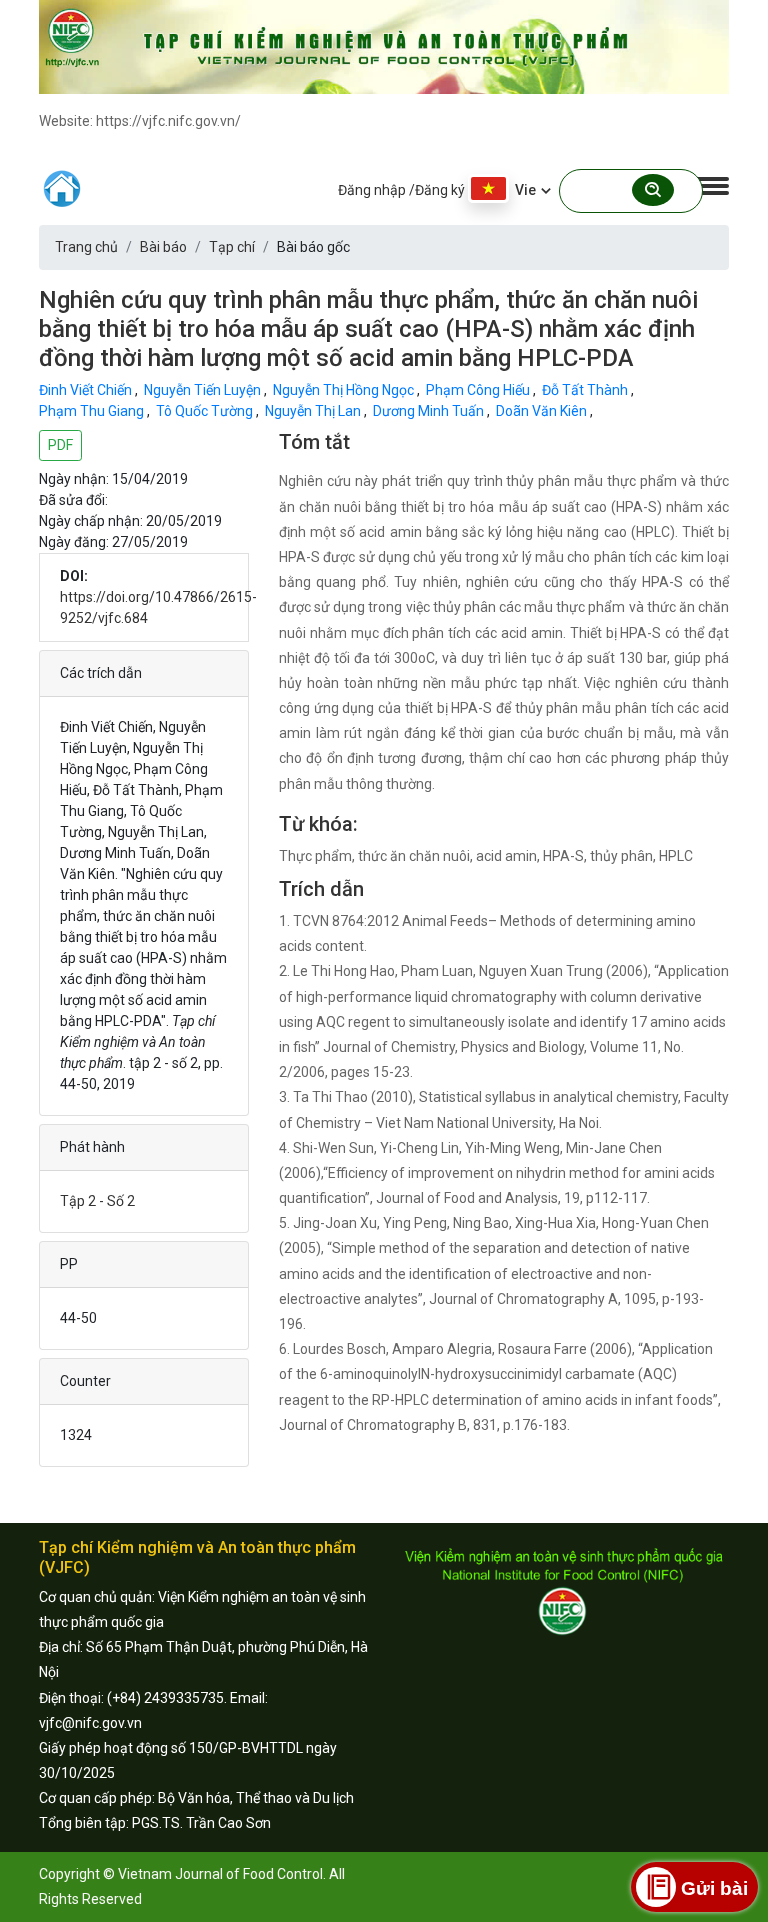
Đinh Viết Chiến (87, 390)
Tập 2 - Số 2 (97, 1201)
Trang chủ (86, 247)
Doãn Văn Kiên (543, 411)
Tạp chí (232, 247)
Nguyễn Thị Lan (314, 411)
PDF (60, 445)
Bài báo (163, 247)
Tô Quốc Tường (206, 411)
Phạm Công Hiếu (479, 390)
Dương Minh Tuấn (430, 411)
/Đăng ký (437, 190)
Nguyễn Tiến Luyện (204, 390)
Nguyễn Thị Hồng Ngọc (345, 390)
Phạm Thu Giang (93, 411)
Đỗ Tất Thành (586, 390)
